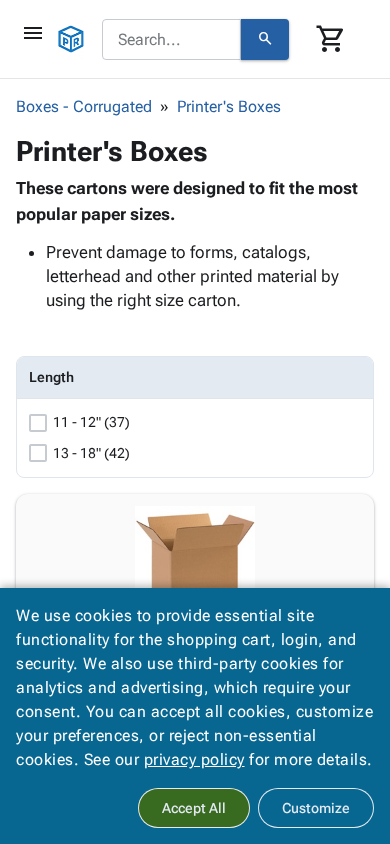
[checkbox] (38, 423)
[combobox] (171, 40)
